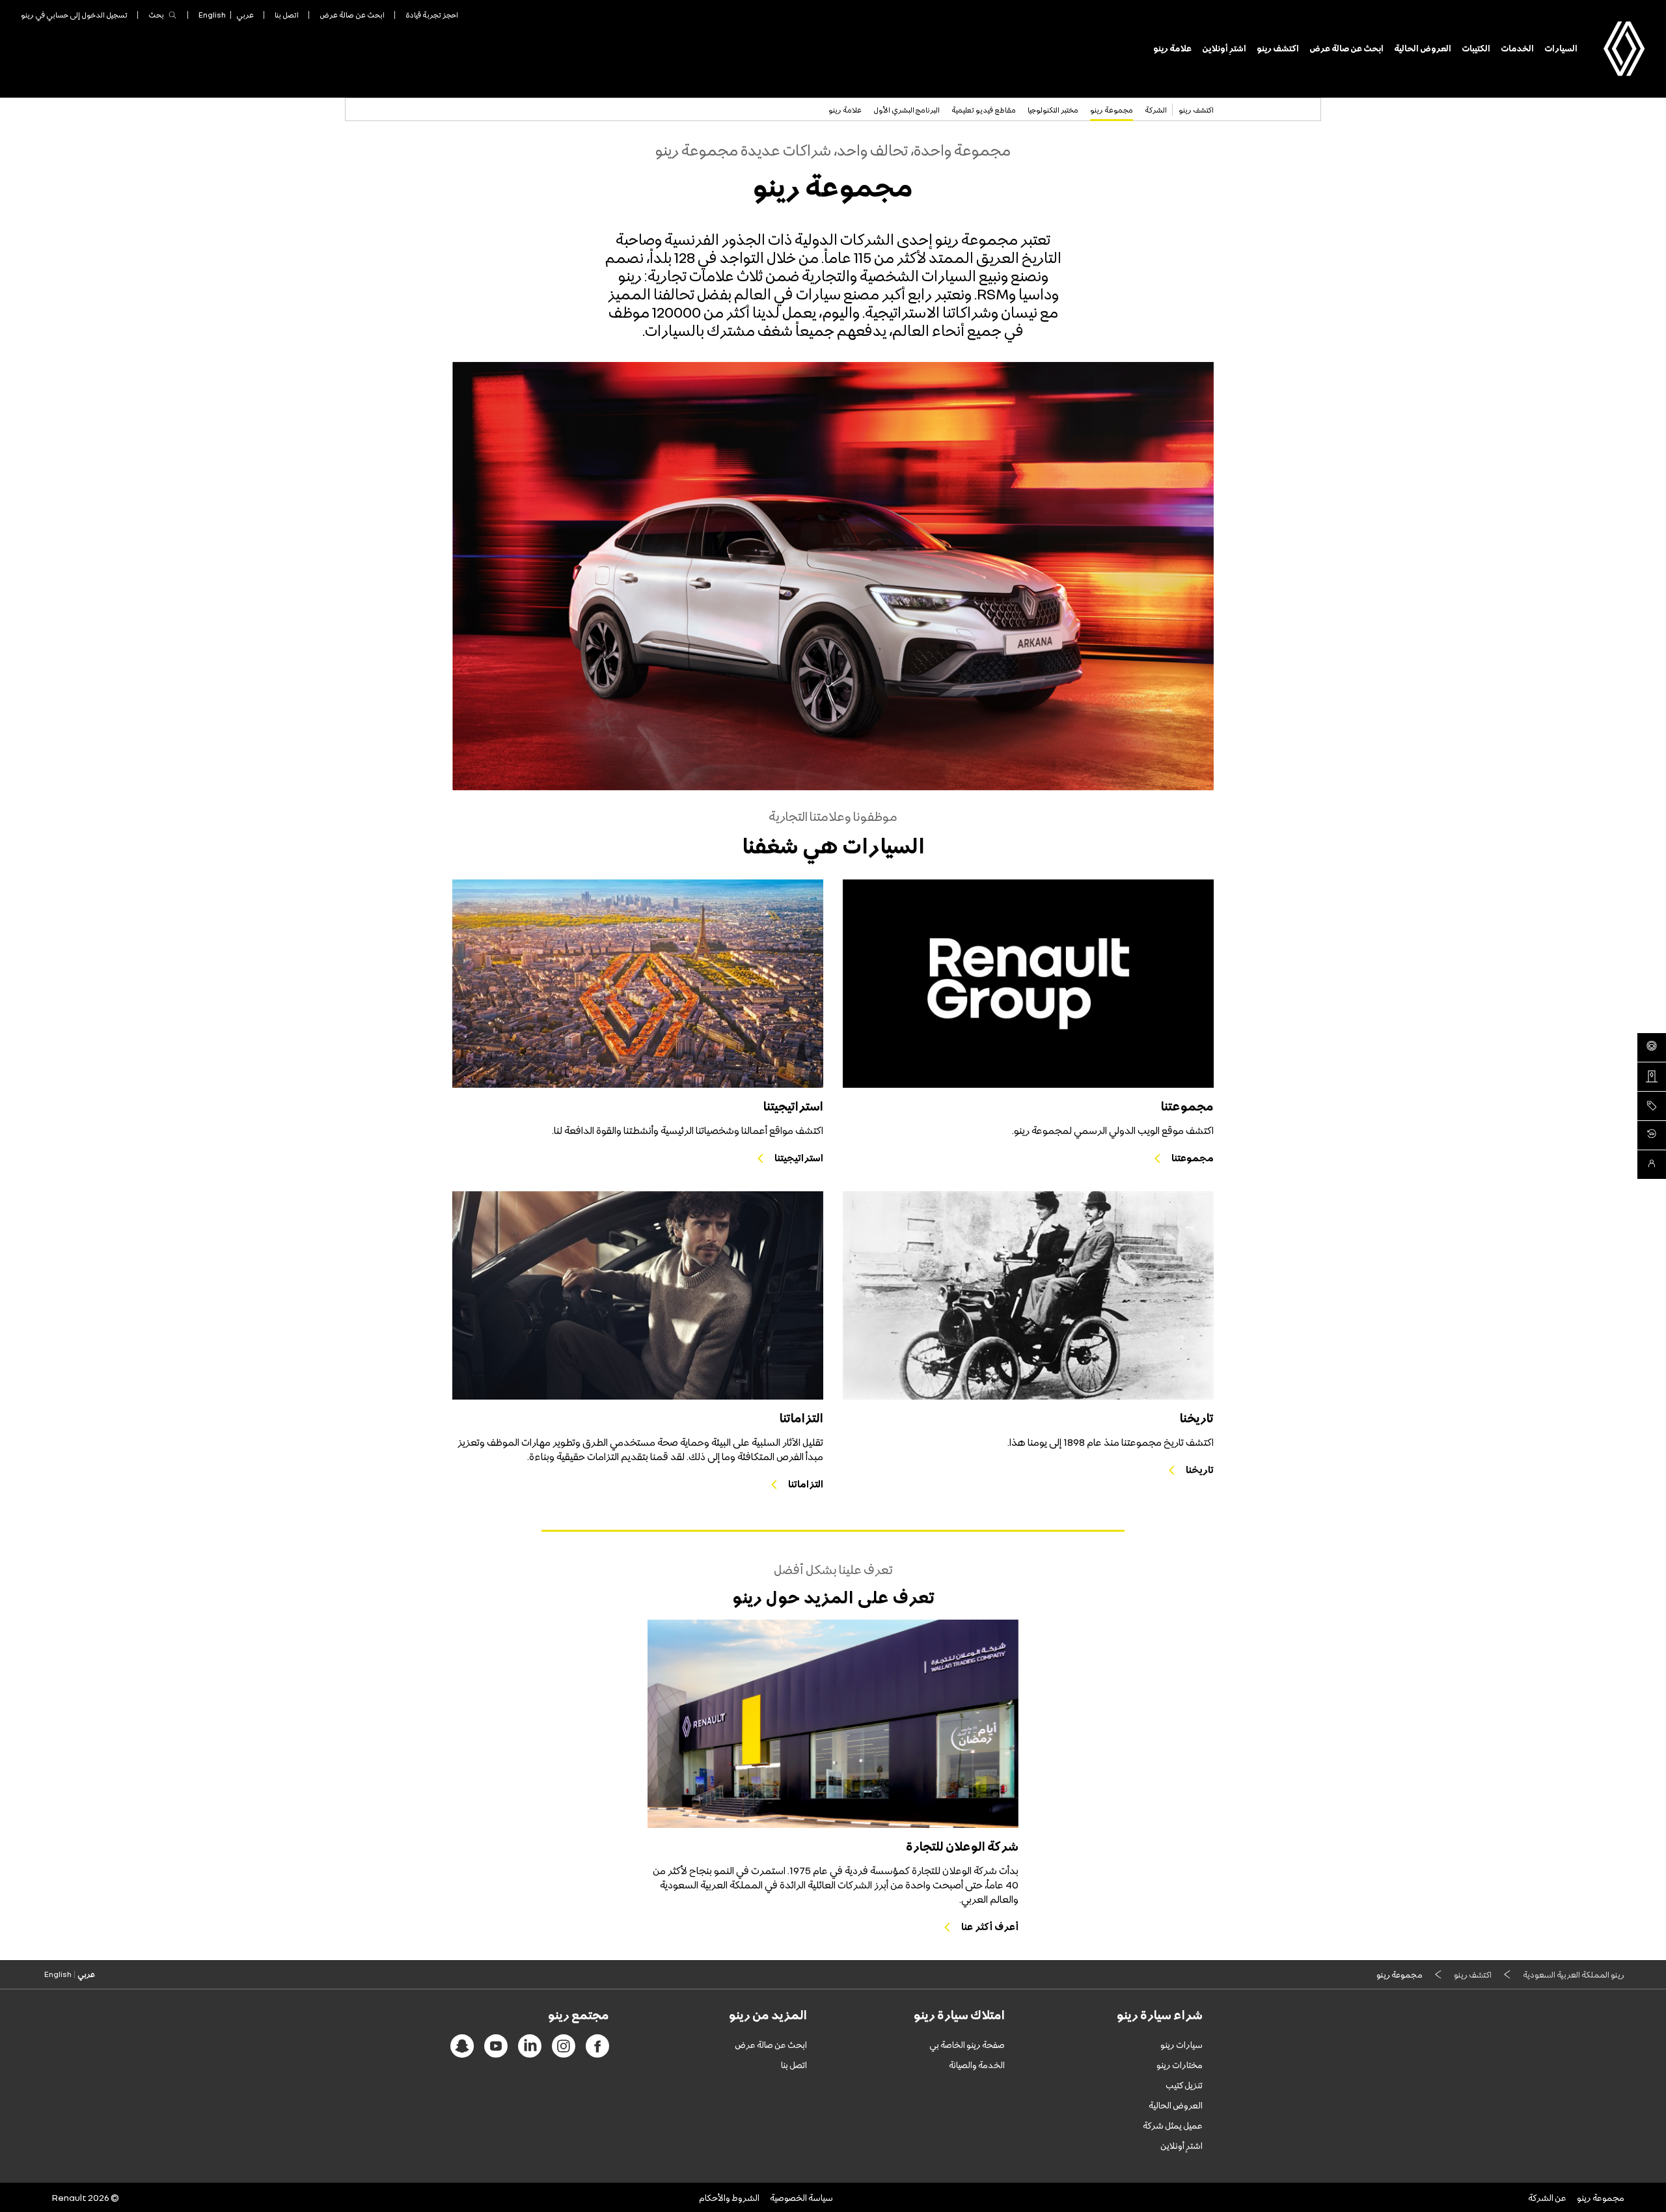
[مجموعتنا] (1028, 984)
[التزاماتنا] (638, 1295)
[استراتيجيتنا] (638, 984)
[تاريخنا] (1028, 1295)
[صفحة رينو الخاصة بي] (1652, 1135)
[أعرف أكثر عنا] (833, 1724)
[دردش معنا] (1652, 1165)
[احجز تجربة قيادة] (1652, 1047)
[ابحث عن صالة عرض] (1652, 1077)
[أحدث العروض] (1652, 1106)
